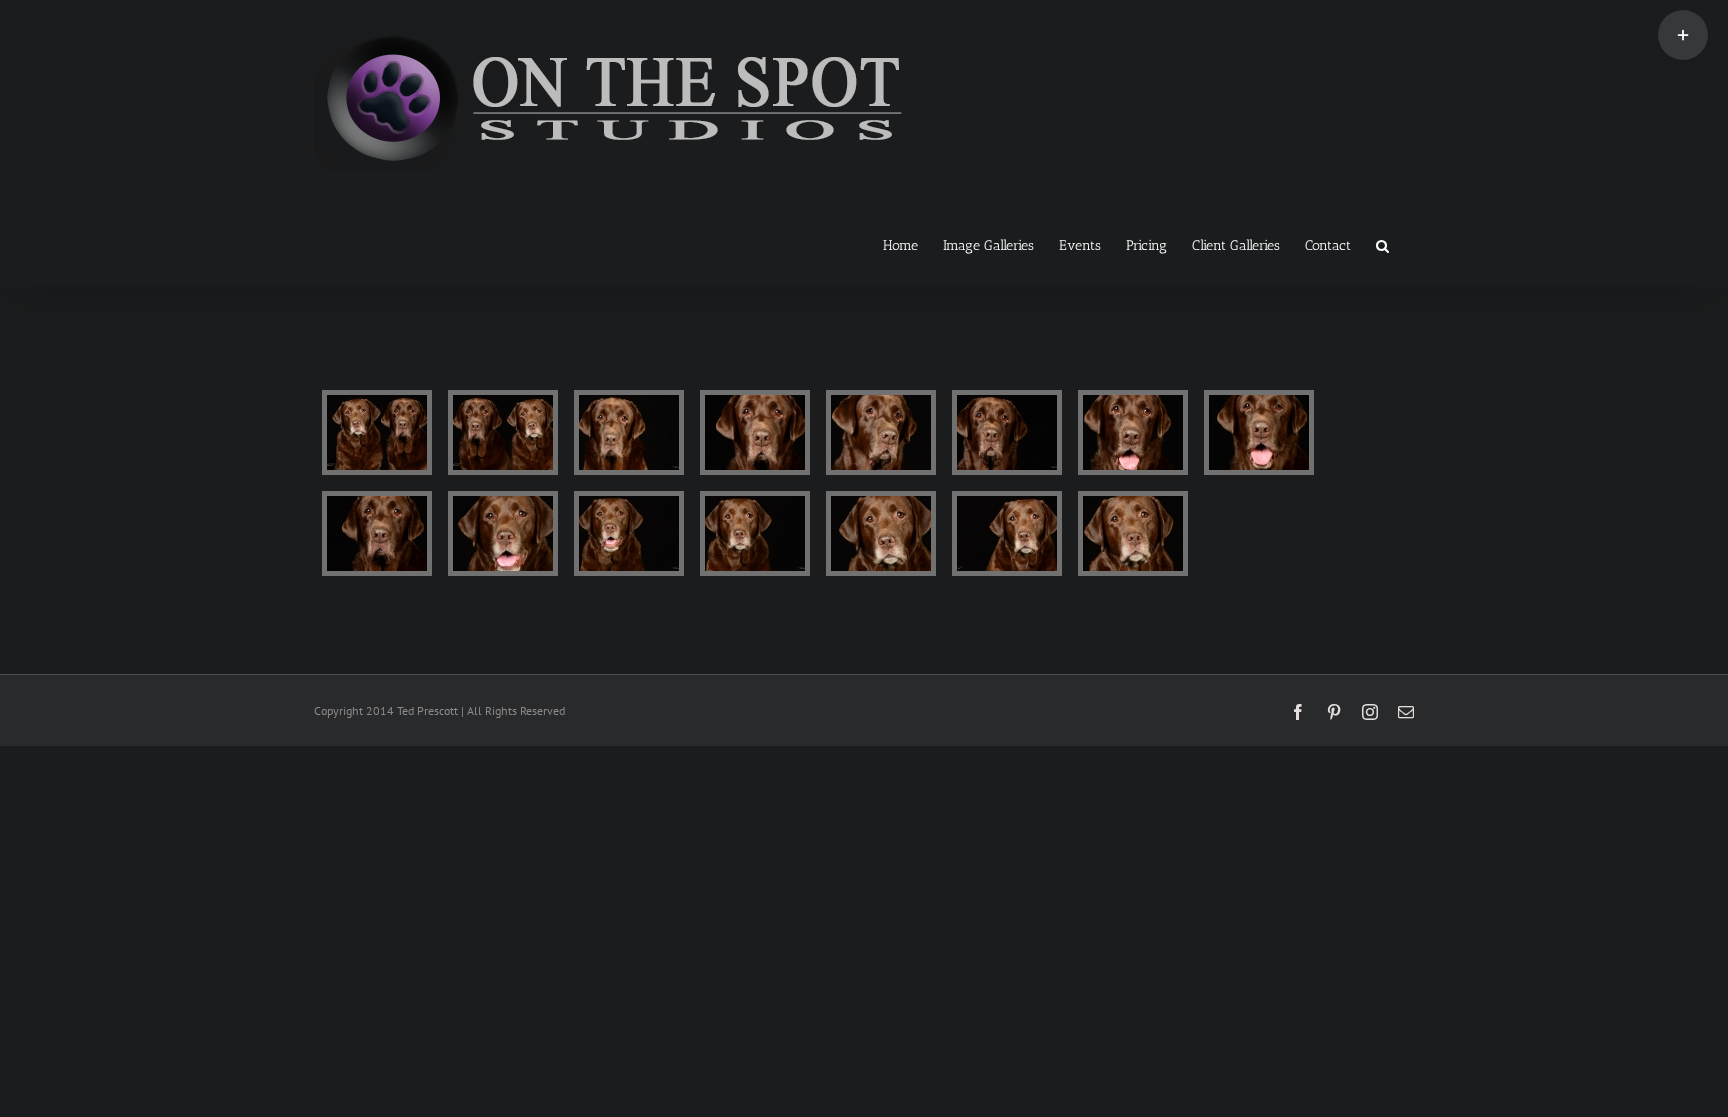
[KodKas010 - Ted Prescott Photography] (755, 533)
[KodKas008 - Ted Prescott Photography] (503, 533)
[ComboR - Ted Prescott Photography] (377, 432)
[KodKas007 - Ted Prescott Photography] (377, 533)
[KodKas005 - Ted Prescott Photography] (1133, 432)
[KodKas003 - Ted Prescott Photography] (881, 432)
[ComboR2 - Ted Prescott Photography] (503, 432)
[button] (1382, 244)
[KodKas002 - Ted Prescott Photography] (755, 432)
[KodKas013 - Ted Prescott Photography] (1133, 533)
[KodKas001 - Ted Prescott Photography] (629, 432)
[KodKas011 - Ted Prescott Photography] (881, 533)
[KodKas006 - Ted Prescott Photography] (1259, 432)
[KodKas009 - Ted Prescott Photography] (629, 533)
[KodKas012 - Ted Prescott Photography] (1007, 533)
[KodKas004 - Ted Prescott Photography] (1007, 432)
